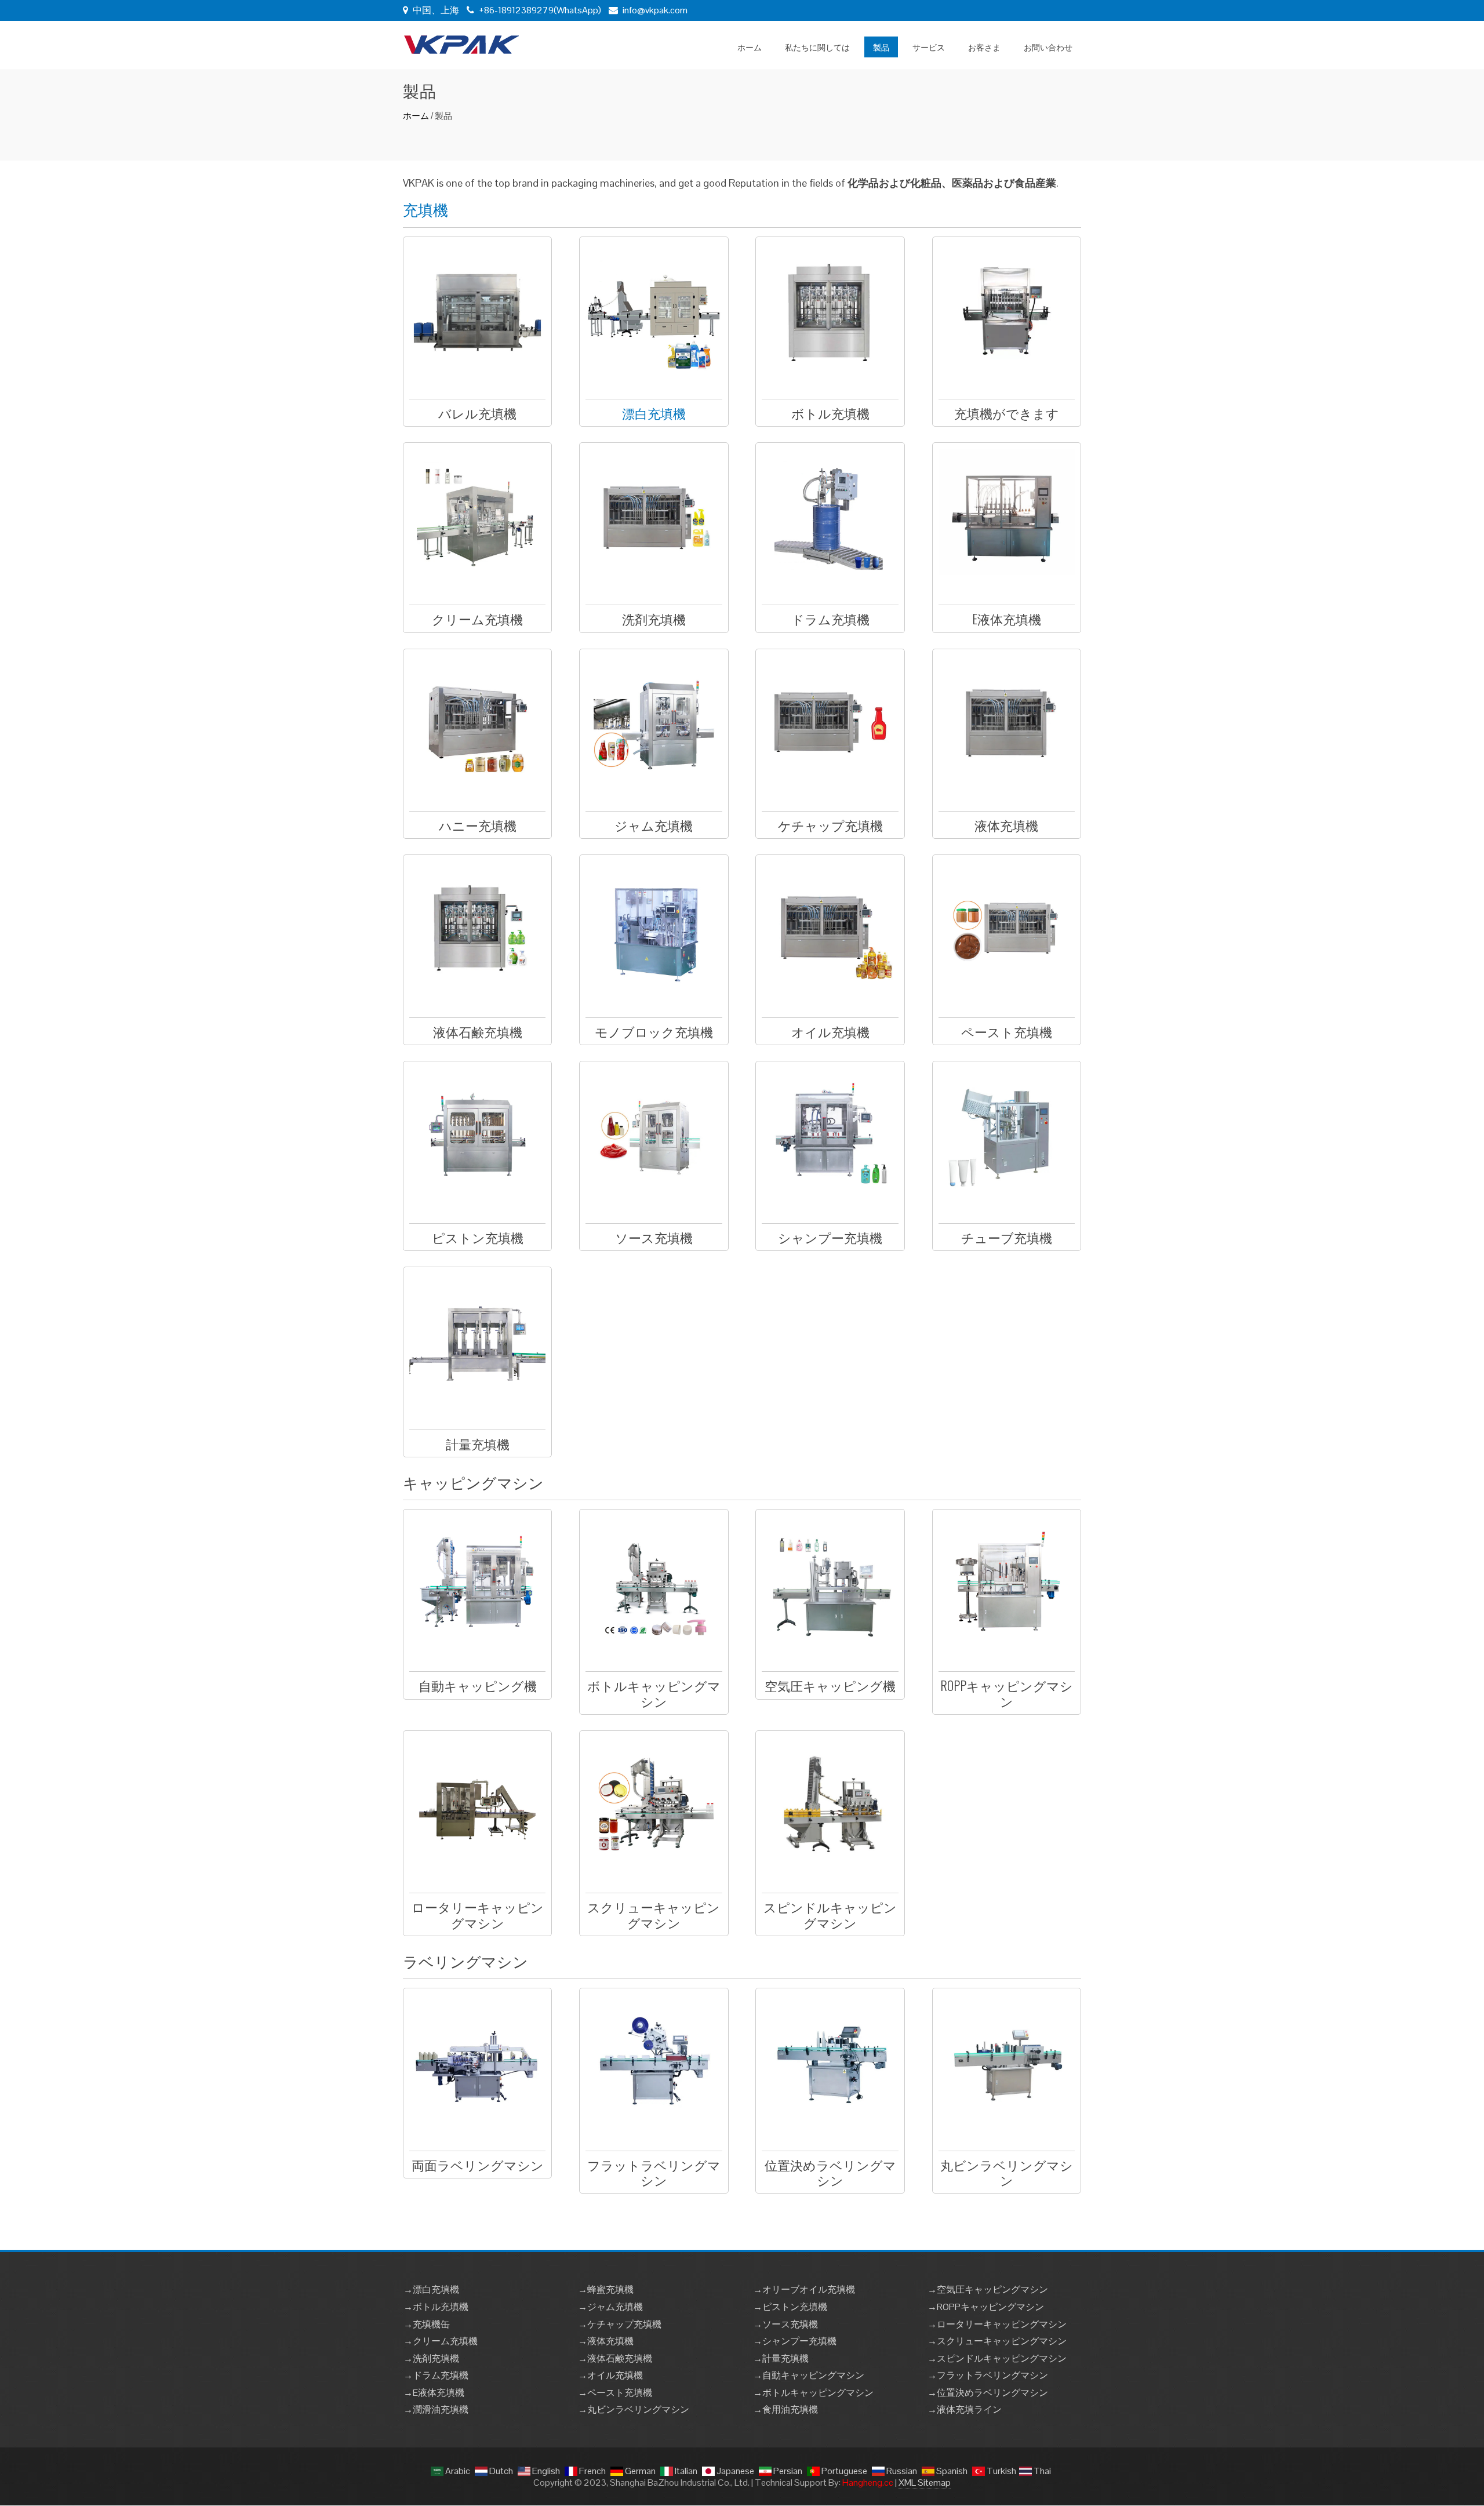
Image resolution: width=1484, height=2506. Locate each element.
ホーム (750, 47)
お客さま (984, 47)
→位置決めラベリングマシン (988, 2393)
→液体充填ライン (965, 2409)
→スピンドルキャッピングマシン (997, 2358)
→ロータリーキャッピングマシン (997, 2324)
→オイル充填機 (610, 2375)
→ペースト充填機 (615, 2393)
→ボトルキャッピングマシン (813, 2393)
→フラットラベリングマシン (988, 2375)
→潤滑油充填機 (436, 2409)
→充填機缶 (427, 2324)
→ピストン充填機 (790, 2307)
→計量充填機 (781, 2358)
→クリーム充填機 (441, 2341)
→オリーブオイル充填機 (804, 2289)
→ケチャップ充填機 (620, 2324)
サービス (929, 47)
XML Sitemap (925, 2483)
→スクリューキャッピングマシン (997, 2341)
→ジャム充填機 (610, 2307)
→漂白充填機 (431, 2289)
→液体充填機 (606, 2341)
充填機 (425, 209)
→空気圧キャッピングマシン (988, 2289)
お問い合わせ (1048, 47)
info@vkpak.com (655, 10)
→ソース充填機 (785, 2324)
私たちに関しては (817, 47)
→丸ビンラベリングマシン (634, 2409)
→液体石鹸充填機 (615, 2358)
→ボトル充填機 (436, 2307)
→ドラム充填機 (436, 2375)
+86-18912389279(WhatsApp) (539, 10)
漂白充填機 (654, 413)
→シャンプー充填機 (795, 2341)
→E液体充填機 (434, 2393)
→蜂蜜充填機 (606, 2289)
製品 (881, 47)
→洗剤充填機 (431, 2358)
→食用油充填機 (785, 2409)
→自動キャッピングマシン (809, 2375)
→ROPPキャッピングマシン (986, 2307)
